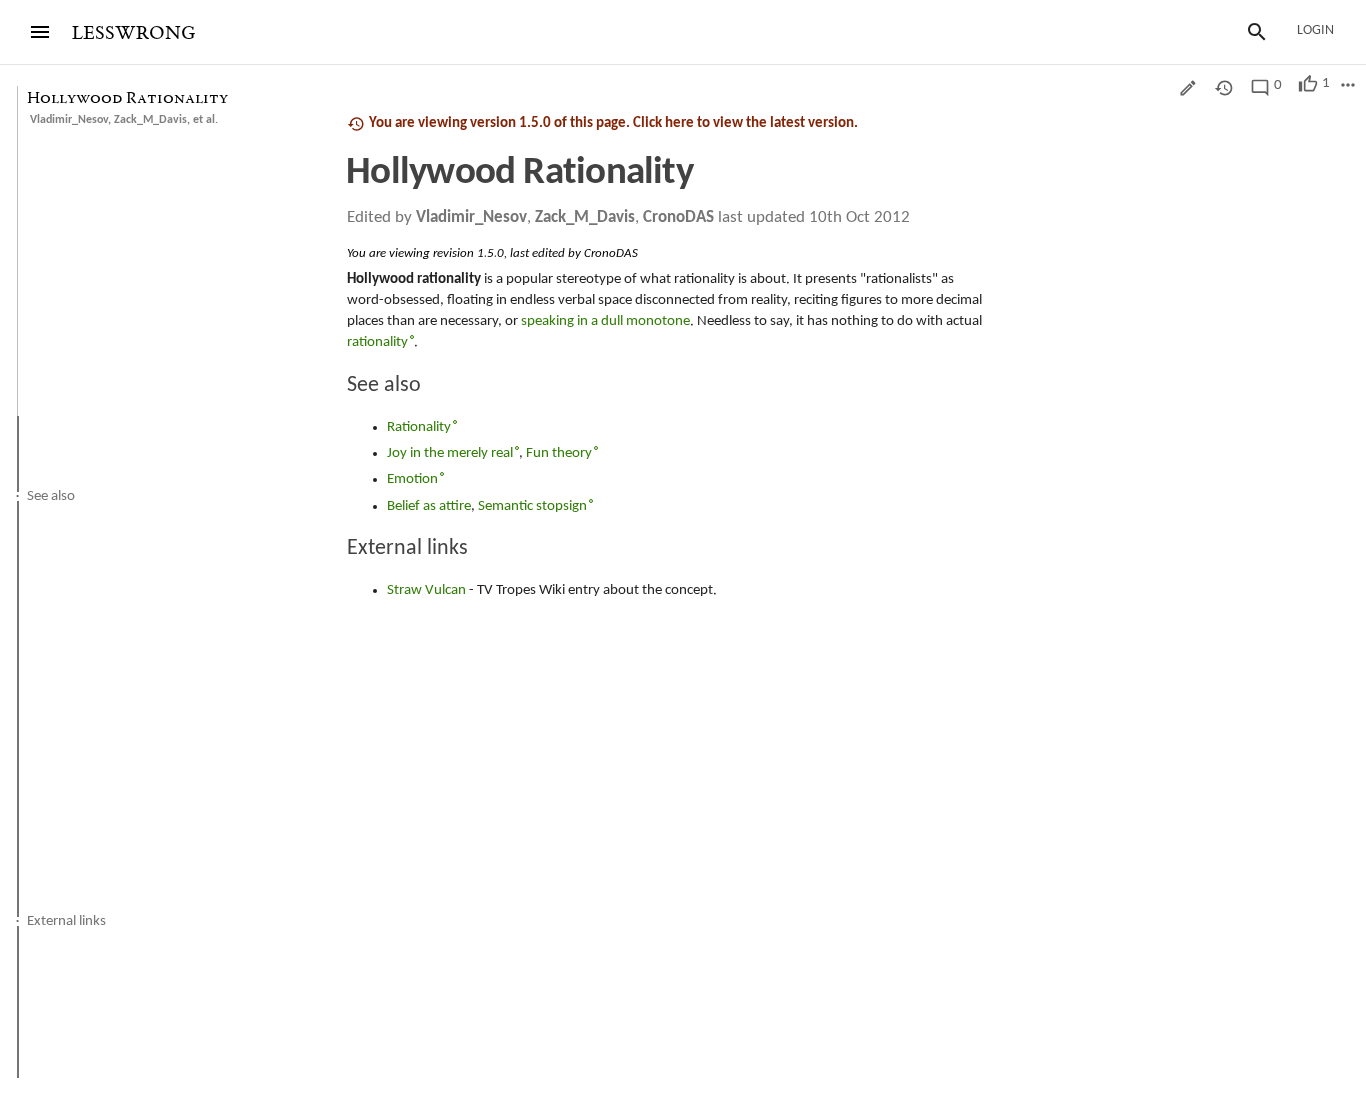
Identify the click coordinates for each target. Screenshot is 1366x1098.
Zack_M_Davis (150, 120)
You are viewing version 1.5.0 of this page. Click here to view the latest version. (613, 123)
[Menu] (40, 32)
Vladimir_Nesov (69, 120)
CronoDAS (678, 217)
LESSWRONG (133, 33)
